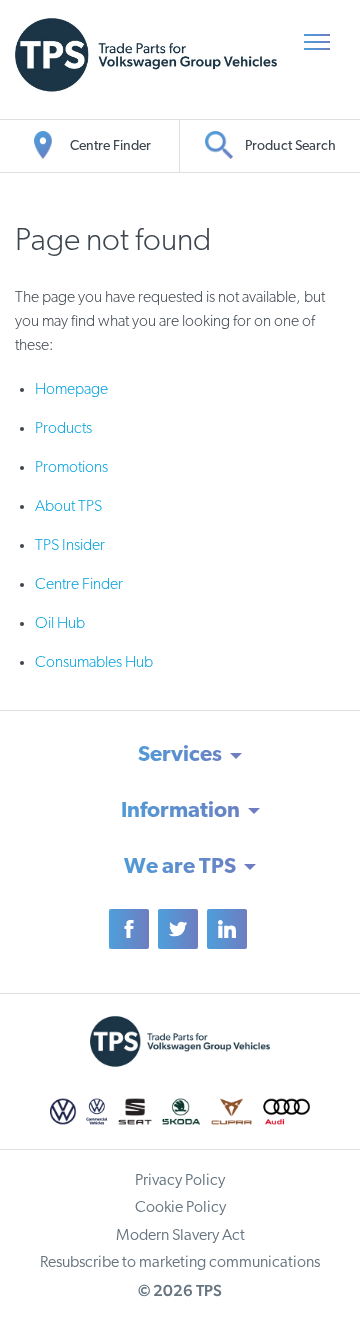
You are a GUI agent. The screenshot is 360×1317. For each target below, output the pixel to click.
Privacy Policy (180, 1181)
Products (63, 429)
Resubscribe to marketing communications (180, 1263)
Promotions (71, 468)
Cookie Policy (180, 1208)
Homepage (71, 390)
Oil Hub (60, 624)
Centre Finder (79, 585)
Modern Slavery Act (180, 1236)
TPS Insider (70, 546)
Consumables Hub (94, 663)
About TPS (68, 507)
